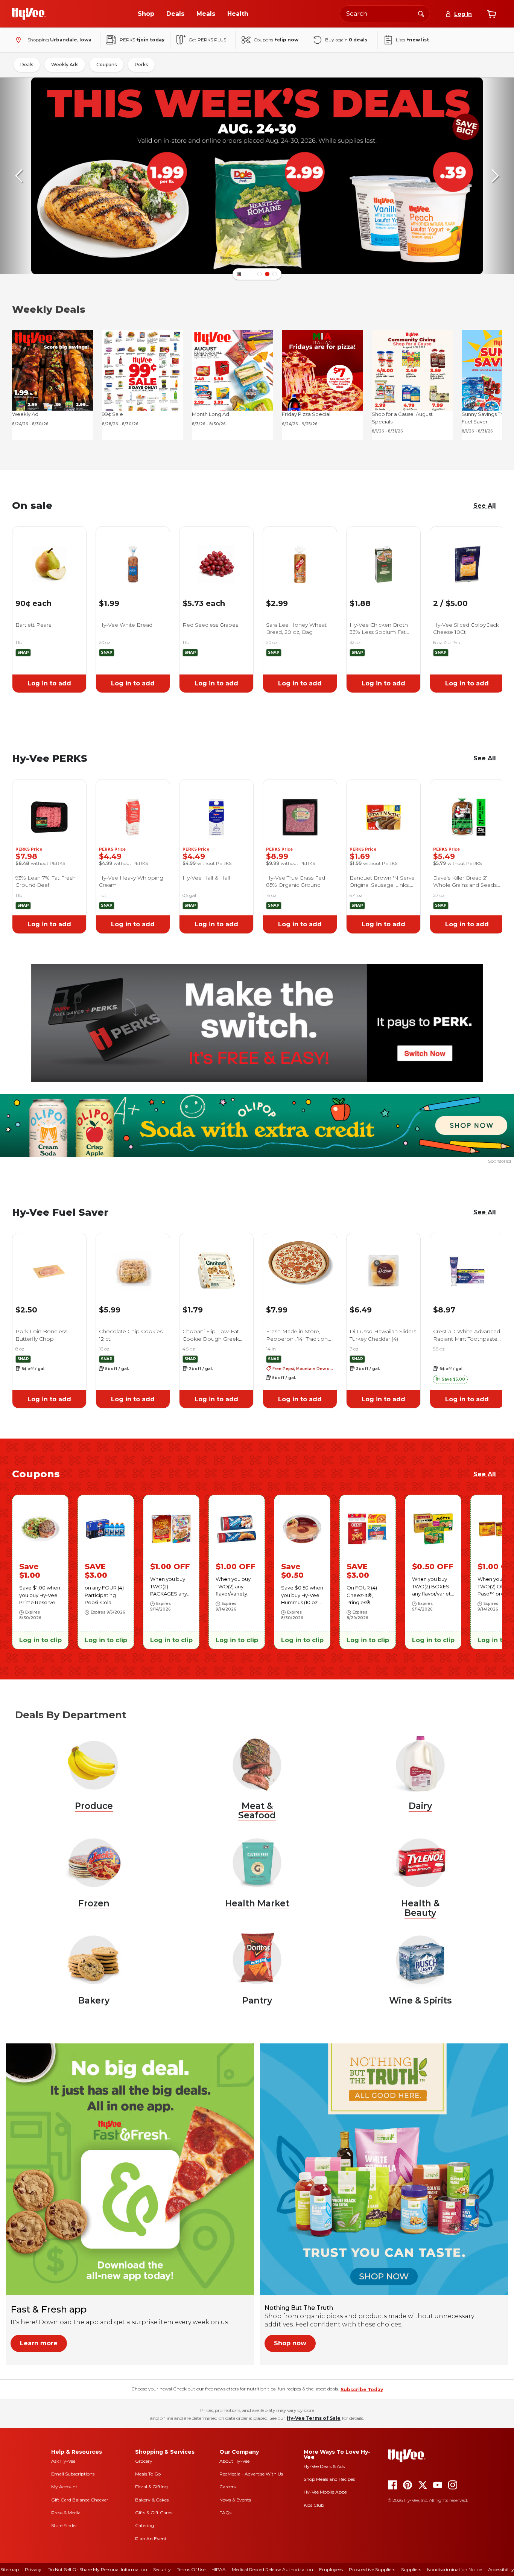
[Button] (239, 274)
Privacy (33, 2569)
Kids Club (314, 2505)
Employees (331, 2569)
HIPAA (219, 2569)
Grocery (144, 2461)
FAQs (225, 2513)
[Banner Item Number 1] (267, 274)
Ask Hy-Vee (63, 2461)
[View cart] (491, 14)
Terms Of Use (191, 2569)
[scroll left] (19, 176)
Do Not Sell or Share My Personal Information (97, 2569)
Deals (27, 65)
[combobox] (385, 14)
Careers (227, 2487)
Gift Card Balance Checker (80, 2500)
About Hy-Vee (234, 2461)
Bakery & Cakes (152, 2500)
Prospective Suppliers (372, 2569)
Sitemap (10, 2569)
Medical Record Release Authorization (272, 2569)
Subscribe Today (362, 2389)
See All (485, 1212)
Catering (145, 2525)
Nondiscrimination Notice (455, 2569)
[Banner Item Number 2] (275, 274)
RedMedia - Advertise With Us (251, 2474)
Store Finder (64, 2525)
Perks (141, 65)
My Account (64, 2487)
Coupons (106, 65)
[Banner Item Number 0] (260, 274)
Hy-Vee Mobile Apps (325, 2492)
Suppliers (411, 2569)
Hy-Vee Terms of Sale (314, 2418)
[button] (450, 1379)
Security (162, 2569)
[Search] (421, 14)
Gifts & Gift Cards (154, 2513)
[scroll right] (495, 176)
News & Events (235, 2500)
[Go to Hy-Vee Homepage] (29, 14)
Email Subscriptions (73, 2474)
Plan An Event (151, 2539)
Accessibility (501, 2569)
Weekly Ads (65, 65)
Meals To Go (148, 2474)
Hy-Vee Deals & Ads (324, 2466)
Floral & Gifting (151, 2487)
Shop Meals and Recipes (329, 2479)
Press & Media (66, 2513)
